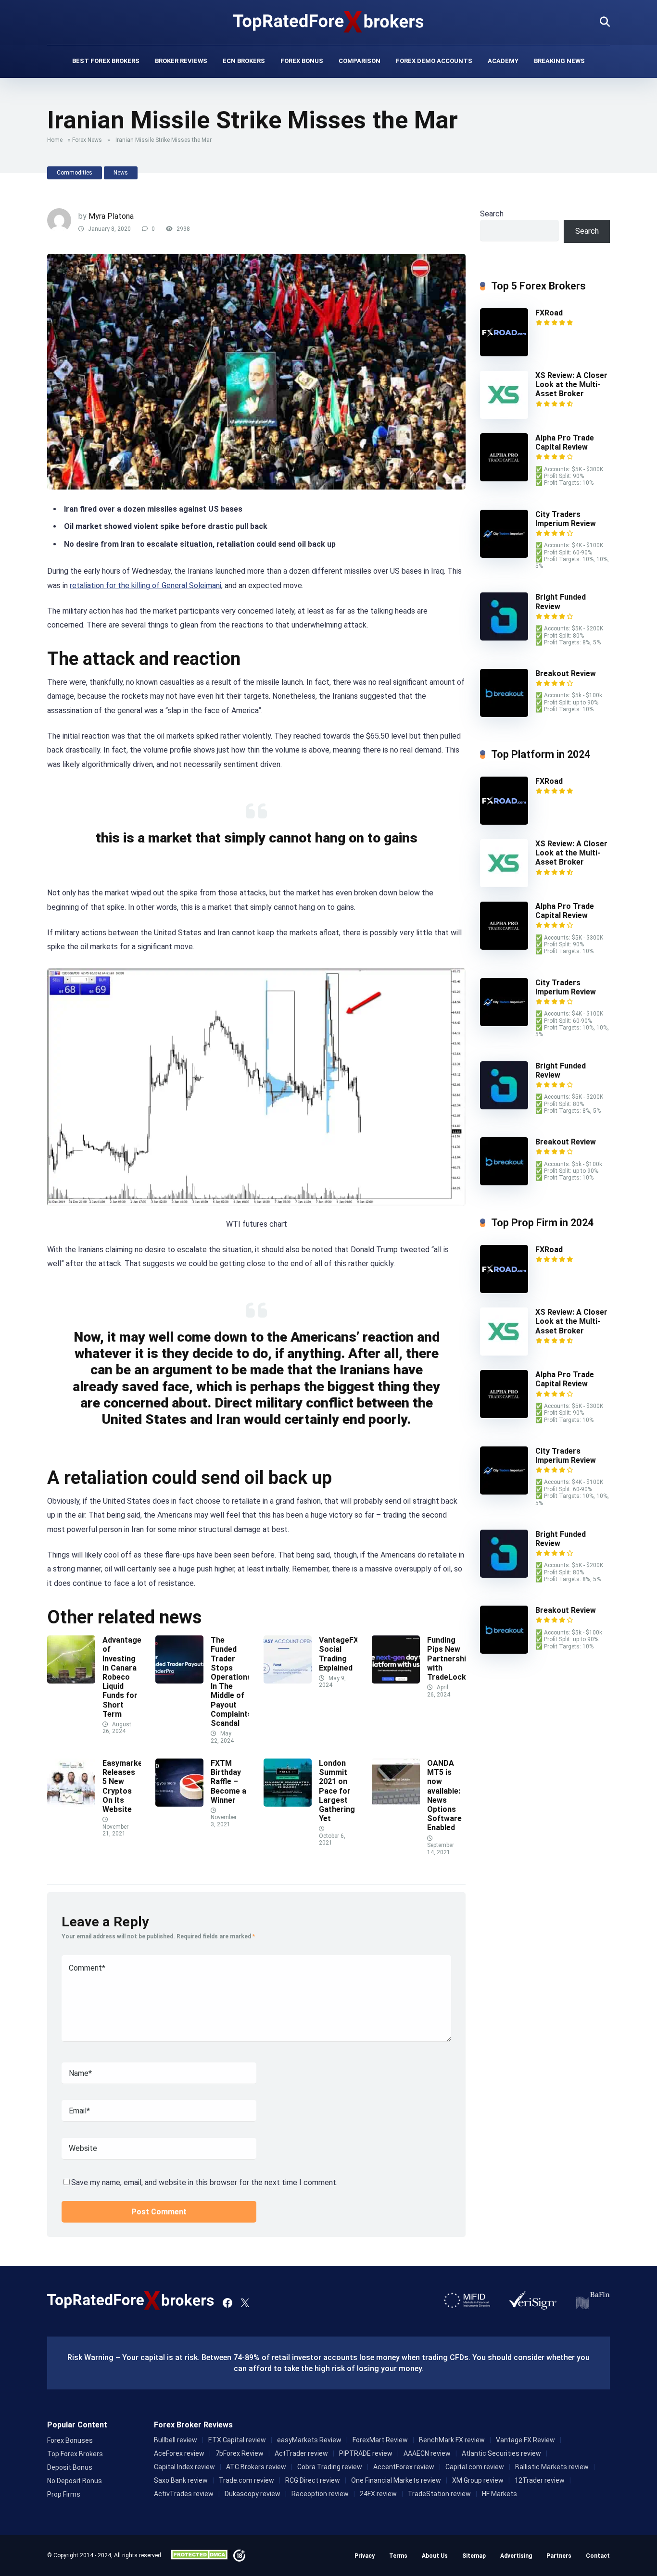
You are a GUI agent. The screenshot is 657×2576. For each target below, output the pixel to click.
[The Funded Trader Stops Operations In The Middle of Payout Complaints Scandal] (179, 1681)
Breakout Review (566, 673)
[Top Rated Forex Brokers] (329, 22)
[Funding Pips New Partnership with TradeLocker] (396, 1681)
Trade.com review (246, 2480)
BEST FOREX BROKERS (106, 61)
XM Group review (478, 2480)
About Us (435, 2556)
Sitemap (474, 2556)
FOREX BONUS (302, 61)
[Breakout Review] (504, 714)
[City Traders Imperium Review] (504, 555)
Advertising (516, 2556)
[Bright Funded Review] (504, 638)
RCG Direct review (313, 2480)
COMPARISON (360, 61)
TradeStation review (439, 2494)
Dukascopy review (253, 2494)
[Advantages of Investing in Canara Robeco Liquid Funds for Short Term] (71, 1681)
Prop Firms (64, 2494)
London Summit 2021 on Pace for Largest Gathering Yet (337, 1791)
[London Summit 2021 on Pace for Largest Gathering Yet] (288, 1804)
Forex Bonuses (70, 2440)
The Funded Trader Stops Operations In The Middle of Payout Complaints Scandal (231, 1682)
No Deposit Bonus (75, 2481)
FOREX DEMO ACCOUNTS (434, 61)
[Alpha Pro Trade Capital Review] (504, 479)
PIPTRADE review (366, 2453)
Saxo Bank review (181, 2480)
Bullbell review (176, 2440)
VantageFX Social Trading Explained (339, 1654)
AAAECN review (427, 2453)
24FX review (378, 2494)
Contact (598, 2556)
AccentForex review (404, 2467)
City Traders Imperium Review (566, 519)
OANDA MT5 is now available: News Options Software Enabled (444, 1795)
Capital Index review (184, 2467)
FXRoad (549, 313)
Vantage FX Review (525, 2440)
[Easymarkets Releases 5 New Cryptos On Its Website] (71, 1804)
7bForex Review (240, 2453)
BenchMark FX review (452, 2440)
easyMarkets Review (309, 2440)
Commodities (75, 173)
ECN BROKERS (244, 61)
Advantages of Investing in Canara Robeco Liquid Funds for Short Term (124, 1677)
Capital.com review (475, 2467)
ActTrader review (301, 2453)
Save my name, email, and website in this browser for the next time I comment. (204, 2182)
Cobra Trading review (330, 2467)
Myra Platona (111, 216)
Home (55, 140)
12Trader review (540, 2480)
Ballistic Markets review (552, 2467)
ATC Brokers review (256, 2467)
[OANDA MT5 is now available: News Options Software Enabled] (396, 1804)
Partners (559, 2556)
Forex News (87, 140)
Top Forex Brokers (75, 2454)
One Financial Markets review (396, 2480)
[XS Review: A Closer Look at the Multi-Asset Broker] (504, 416)
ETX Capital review (237, 2440)
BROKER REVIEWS (181, 61)
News (121, 173)
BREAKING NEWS (559, 61)
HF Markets (499, 2494)
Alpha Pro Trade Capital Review (565, 442)
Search (492, 214)
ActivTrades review (184, 2494)
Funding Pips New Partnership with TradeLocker (451, 1659)
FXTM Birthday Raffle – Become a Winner (228, 1782)
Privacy (365, 2556)
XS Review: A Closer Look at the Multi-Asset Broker (571, 384)
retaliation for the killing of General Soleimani (145, 585)
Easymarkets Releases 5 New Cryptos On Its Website (126, 1786)
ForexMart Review (380, 2440)
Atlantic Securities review (501, 2453)
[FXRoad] (504, 354)
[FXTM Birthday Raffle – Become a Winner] (179, 1804)
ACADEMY (503, 61)
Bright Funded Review (561, 1070)
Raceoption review (320, 2494)
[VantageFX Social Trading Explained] (288, 1681)
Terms (398, 2556)
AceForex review (179, 2453)
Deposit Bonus (70, 2467)
